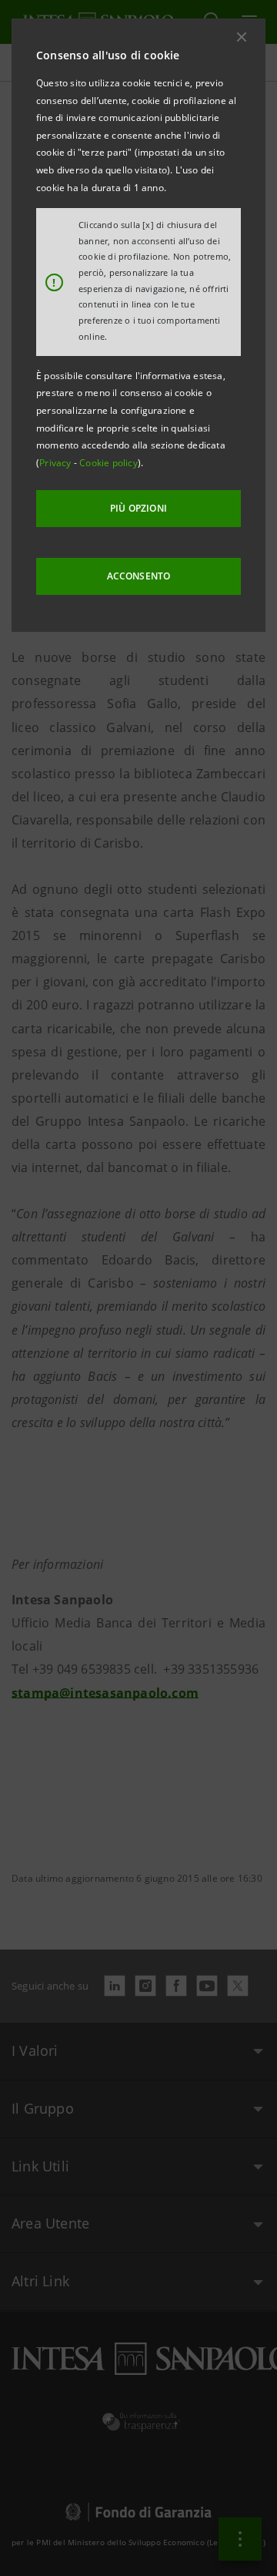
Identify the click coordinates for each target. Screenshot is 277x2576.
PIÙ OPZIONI (138, 508)
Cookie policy (108, 463)
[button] (242, 37)
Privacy (57, 463)
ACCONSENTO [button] (139, 576)
